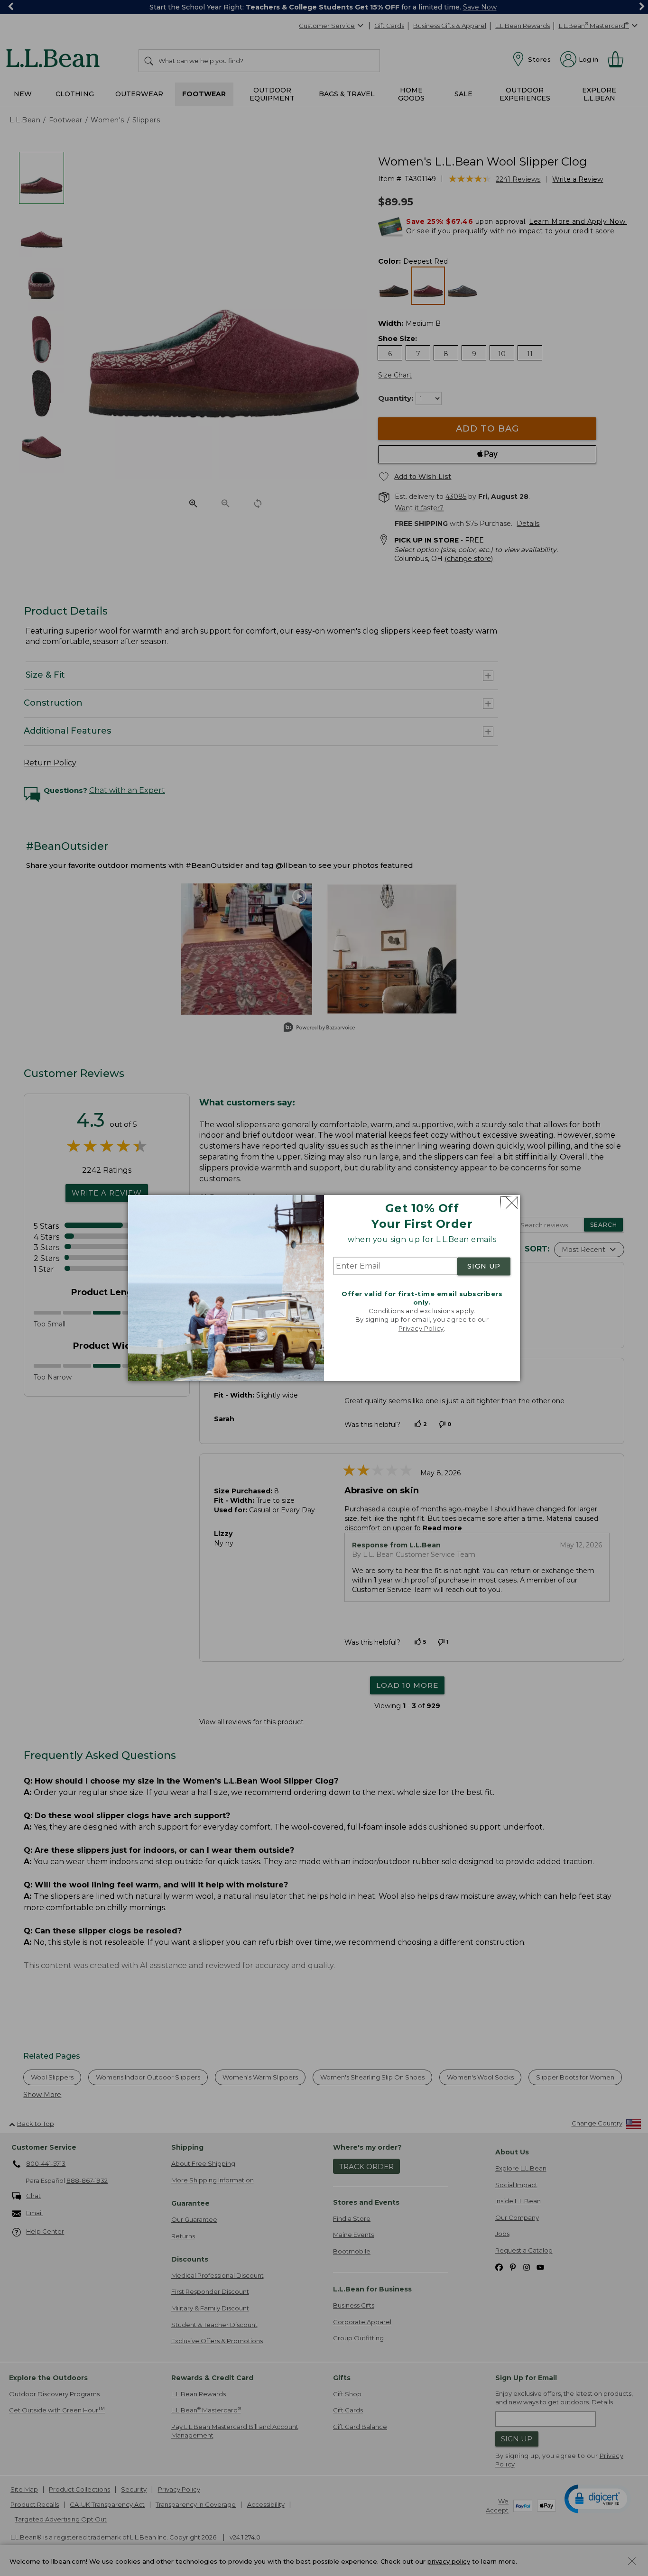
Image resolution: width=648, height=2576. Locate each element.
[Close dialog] (509, 1203)
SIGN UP (484, 1266)
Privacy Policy (421, 1328)
